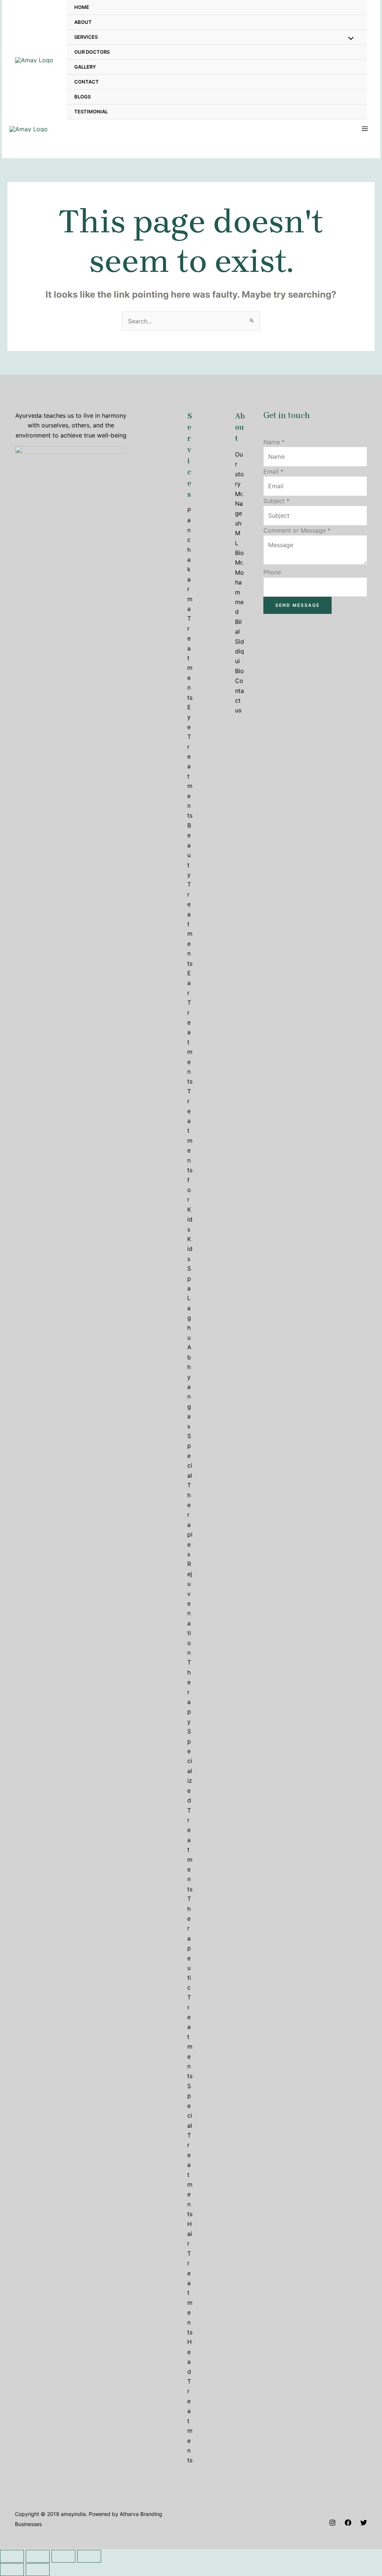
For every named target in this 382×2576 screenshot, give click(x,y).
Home (82, 7)
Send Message (298, 605)
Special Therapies (190, 1495)
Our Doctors (92, 52)
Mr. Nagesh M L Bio (239, 523)
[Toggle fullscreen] (63, 2556)
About (83, 22)
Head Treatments (190, 2401)
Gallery (85, 67)
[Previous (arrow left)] (12, 2570)
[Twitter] (364, 2523)
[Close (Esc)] (12, 2556)
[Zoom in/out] (89, 2556)
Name (274, 442)
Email (273, 471)
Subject (276, 501)
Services (86, 37)
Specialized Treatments (190, 1810)
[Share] (38, 2556)
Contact (87, 82)
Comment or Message (297, 530)
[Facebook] (348, 2523)
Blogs (82, 97)
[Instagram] (332, 2523)
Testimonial (91, 112)
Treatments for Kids (190, 1160)
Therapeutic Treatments (190, 1987)
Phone (272, 572)
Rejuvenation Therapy (190, 1643)
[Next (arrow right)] (38, 2570)
